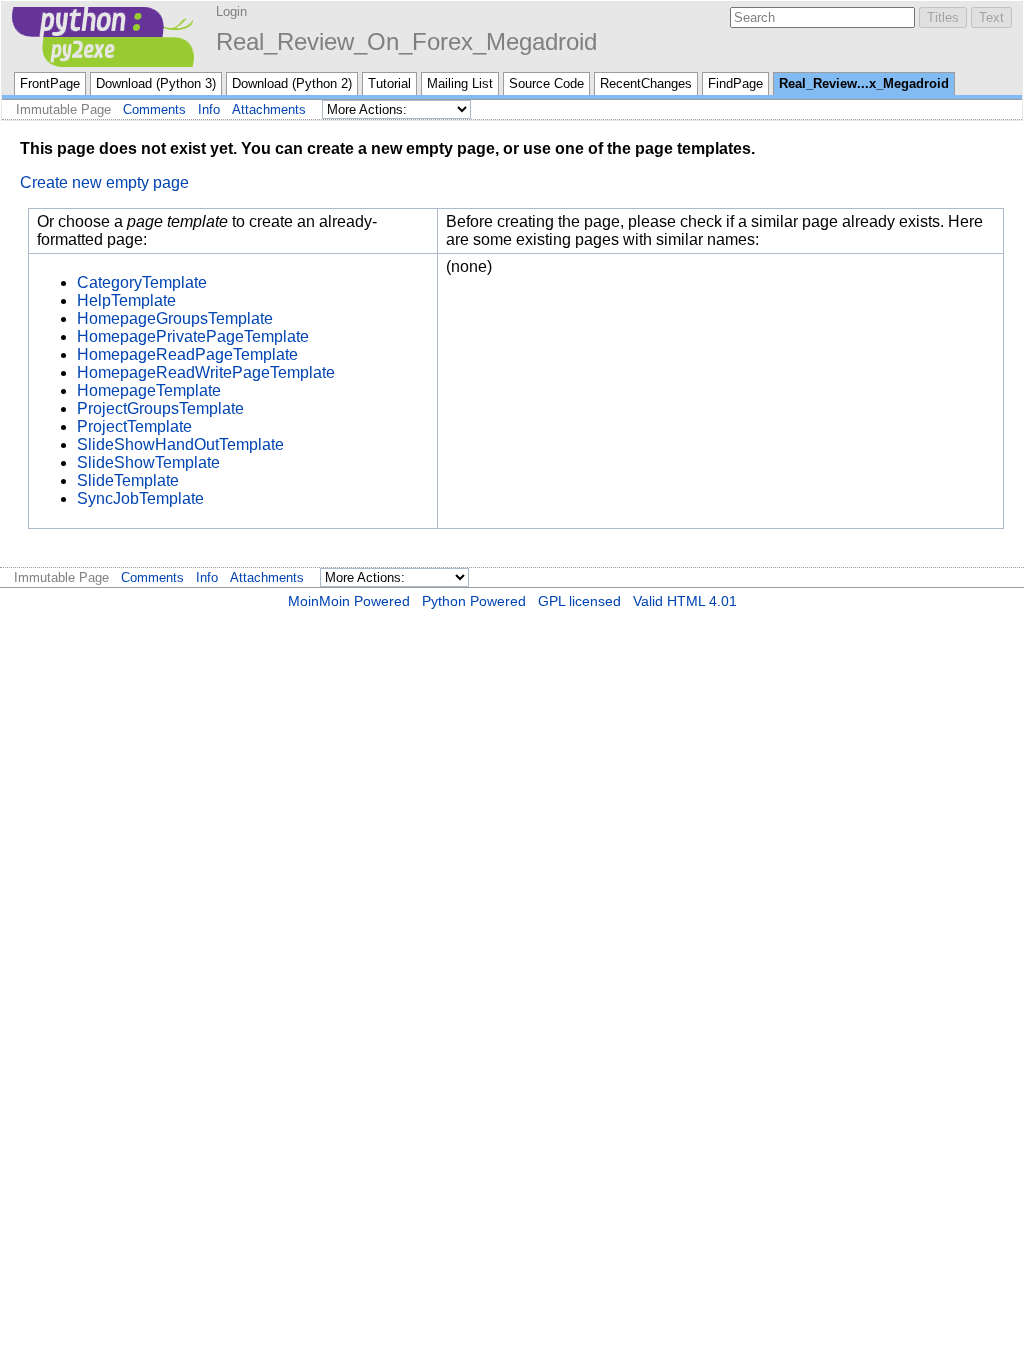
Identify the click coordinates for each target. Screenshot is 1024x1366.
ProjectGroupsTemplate (160, 408)
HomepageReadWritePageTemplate (206, 372)
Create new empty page (104, 182)
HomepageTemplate (149, 390)
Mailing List (460, 83)
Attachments (269, 109)
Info (209, 109)
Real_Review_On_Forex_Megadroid (406, 41)
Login (231, 11)
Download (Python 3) (156, 83)
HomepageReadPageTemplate (187, 354)
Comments (154, 109)
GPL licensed (579, 601)
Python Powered (474, 601)
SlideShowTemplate (148, 462)
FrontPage (50, 83)
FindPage (735, 83)
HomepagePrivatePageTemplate (193, 336)
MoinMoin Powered (349, 601)
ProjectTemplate (134, 426)
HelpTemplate (126, 300)
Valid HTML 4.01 (685, 601)
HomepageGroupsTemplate (175, 318)
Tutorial (389, 83)
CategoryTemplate (142, 282)
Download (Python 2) (292, 83)
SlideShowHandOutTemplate (180, 444)
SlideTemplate (128, 480)
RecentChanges (646, 83)
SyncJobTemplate (140, 498)
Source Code (546, 83)
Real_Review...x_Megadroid (864, 83)
